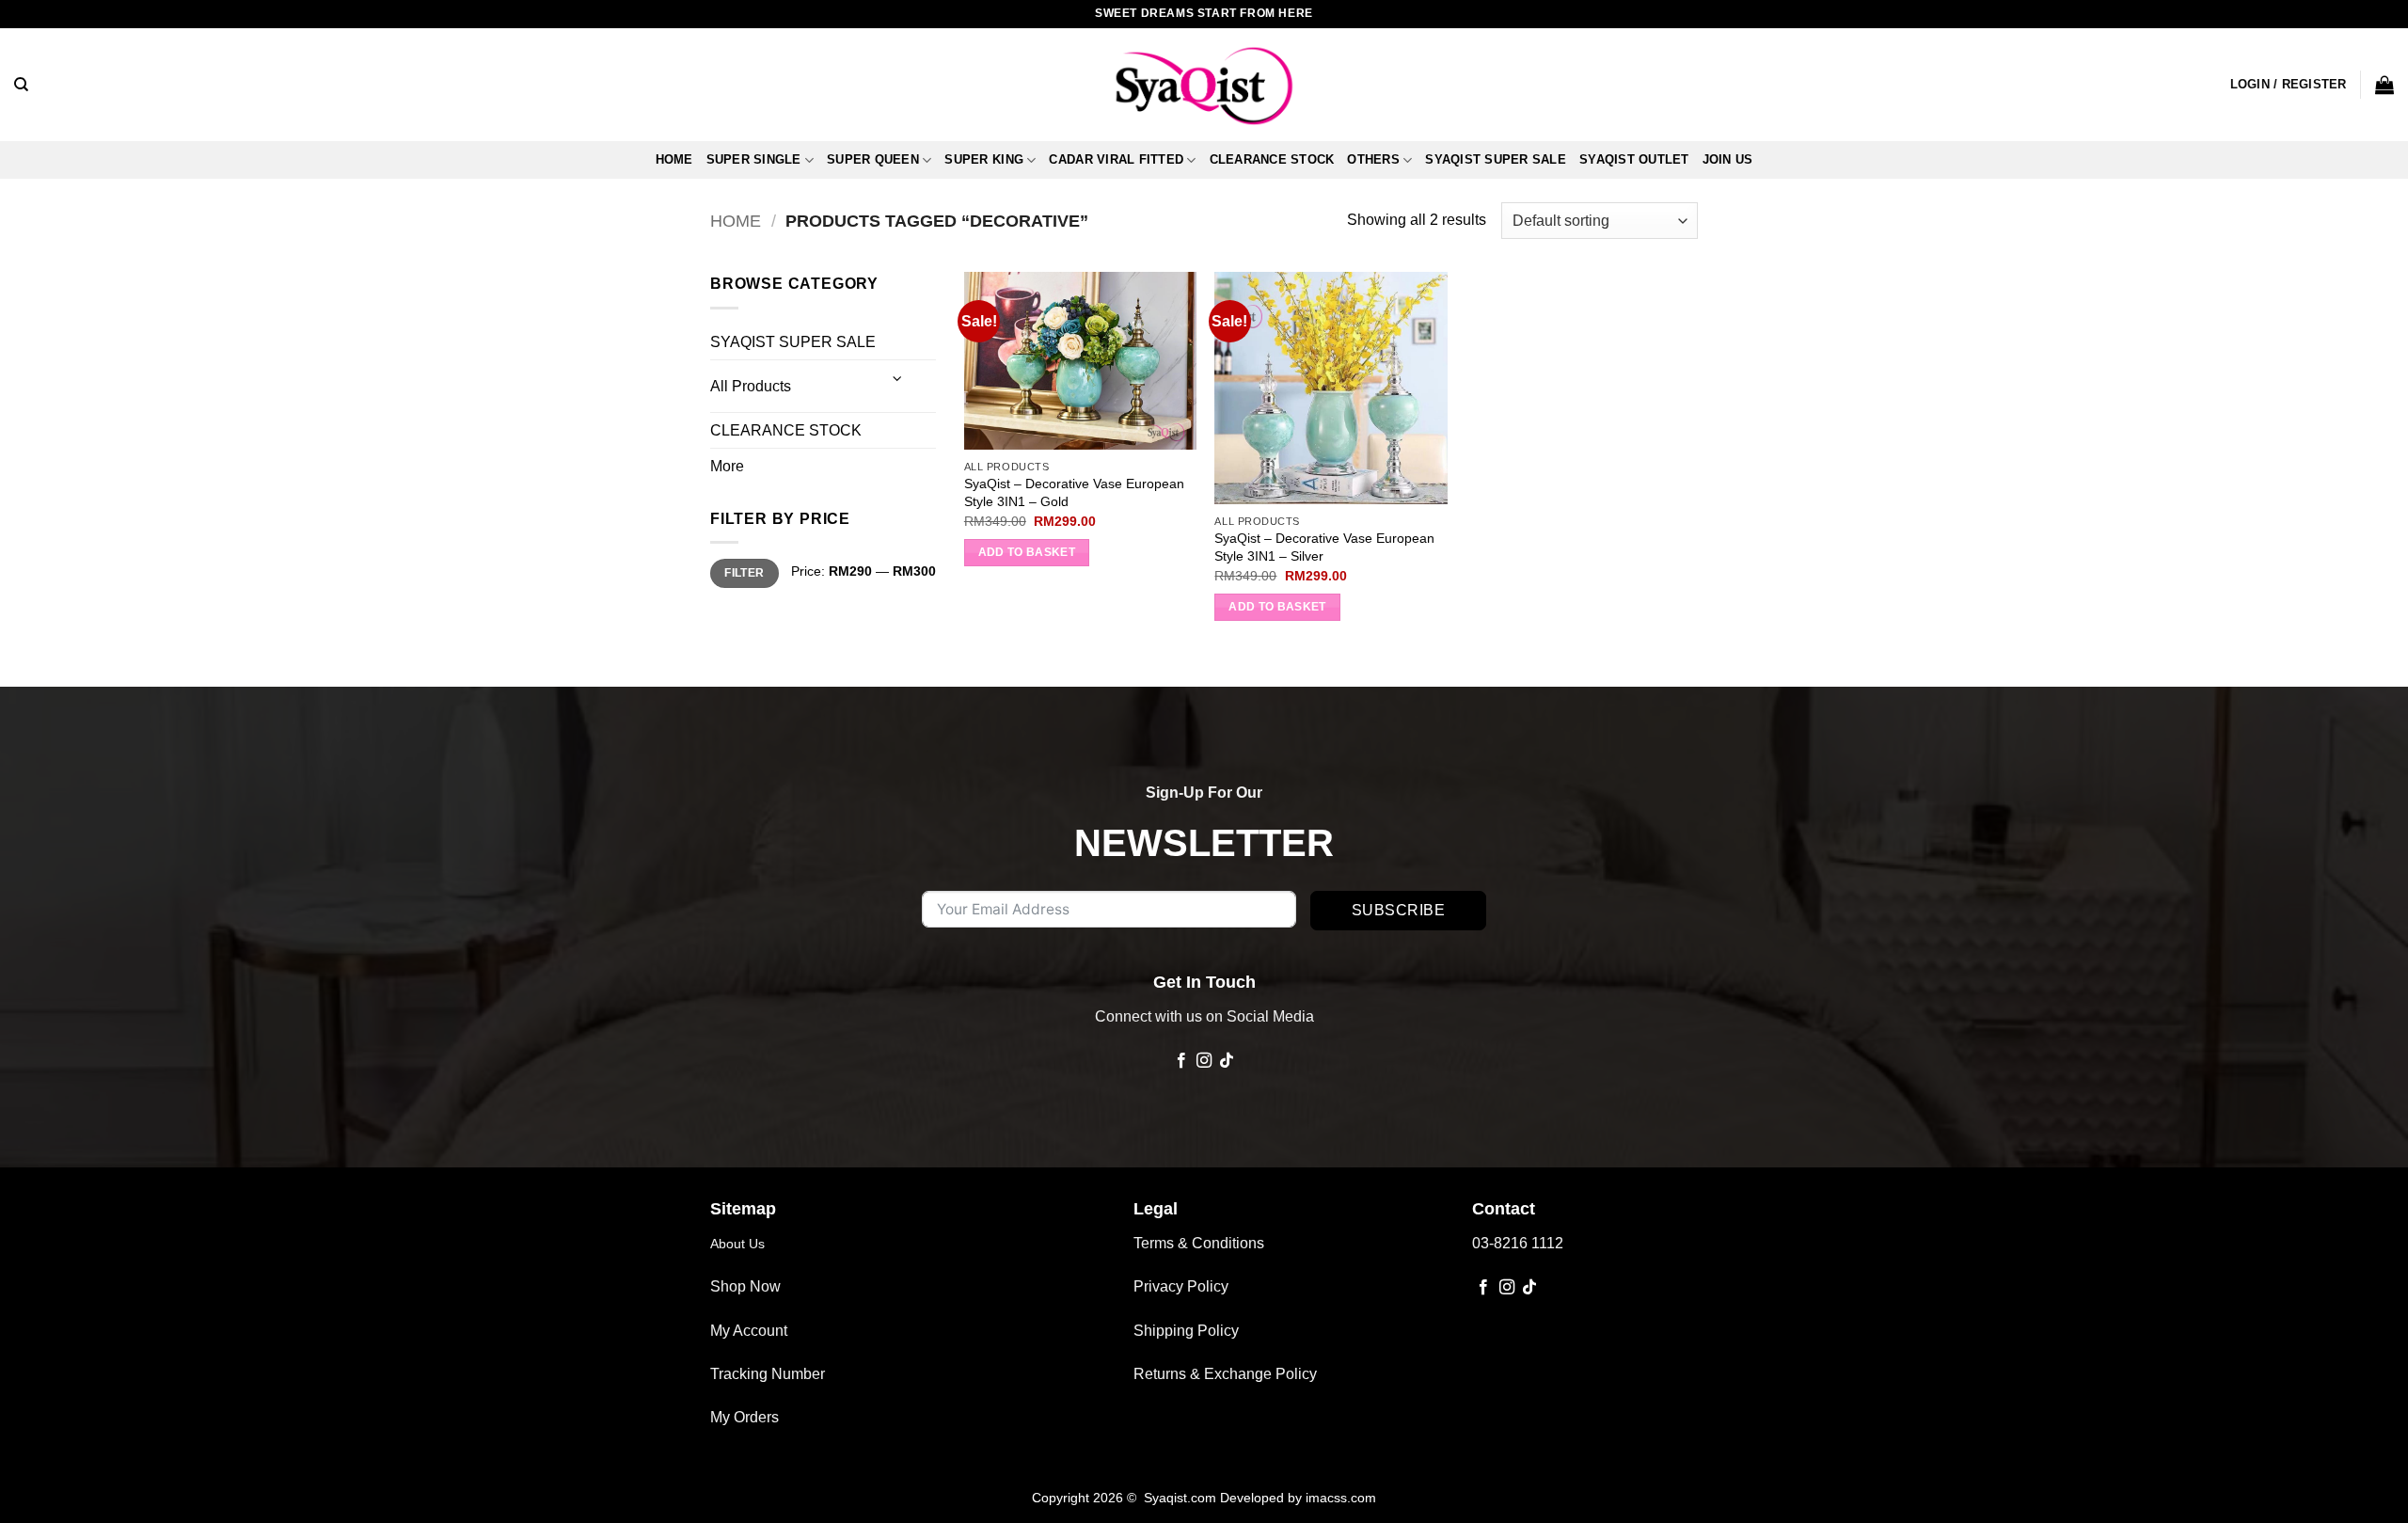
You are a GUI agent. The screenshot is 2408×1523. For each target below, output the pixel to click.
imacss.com (1341, 1498)
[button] (2289, 85)
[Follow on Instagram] (1204, 1061)
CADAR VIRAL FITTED (1116, 159)
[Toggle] (898, 379)
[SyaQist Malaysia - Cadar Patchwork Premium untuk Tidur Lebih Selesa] (1204, 85)
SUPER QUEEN (873, 159)
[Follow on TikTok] (1227, 1061)
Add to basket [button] (1027, 552)
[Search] (21, 85)
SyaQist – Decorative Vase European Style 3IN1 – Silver (1324, 547)
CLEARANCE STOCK (1272, 159)
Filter (744, 573)
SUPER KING (984, 159)
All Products (751, 386)
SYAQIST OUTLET (1634, 159)
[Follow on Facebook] (1180, 1061)
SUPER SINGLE (754, 159)
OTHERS (1373, 159)
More (727, 466)
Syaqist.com (1182, 1498)
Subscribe (1398, 910)
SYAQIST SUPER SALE (1496, 159)
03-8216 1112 (1518, 1243)
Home (674, 159)
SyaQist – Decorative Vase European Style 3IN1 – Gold (1074, 492)
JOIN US (1728, 159)
